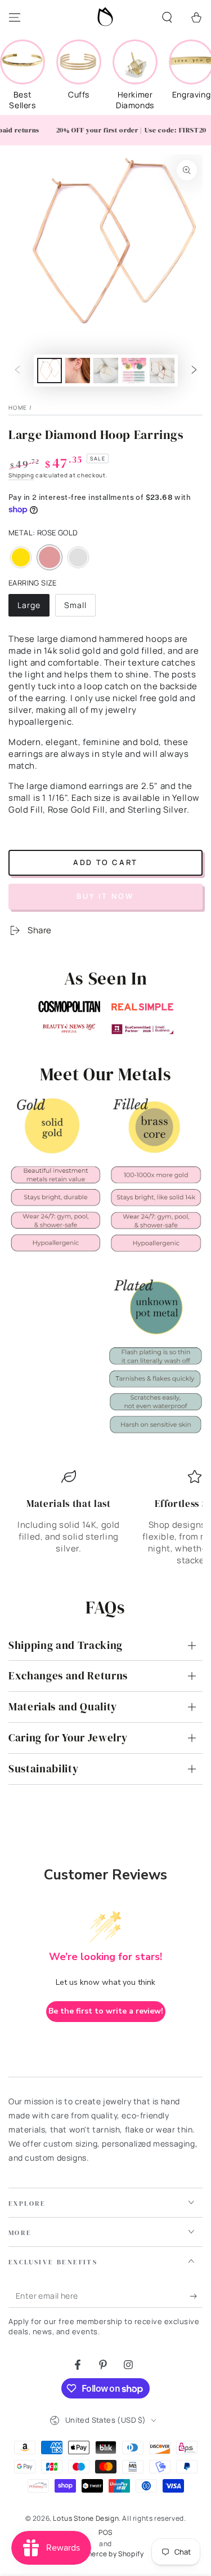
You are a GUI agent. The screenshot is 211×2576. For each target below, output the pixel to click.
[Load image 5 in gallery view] (134, 371)
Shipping (21, 475)
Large (33, 608)
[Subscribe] (196, 2296)
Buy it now (105, 896)
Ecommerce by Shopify (106, 2554)
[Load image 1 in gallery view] (50, 371)
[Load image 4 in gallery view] (106, 371)
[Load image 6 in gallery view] (162, 371)
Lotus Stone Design (86, 2518)
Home (18, 407)
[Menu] (15, 17)
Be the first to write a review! (106, 2011)
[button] (167, 17)
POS (105, 2533)
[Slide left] (17, 371)
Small (80, 608)
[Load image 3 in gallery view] (78, 371)
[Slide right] (194, 371)
